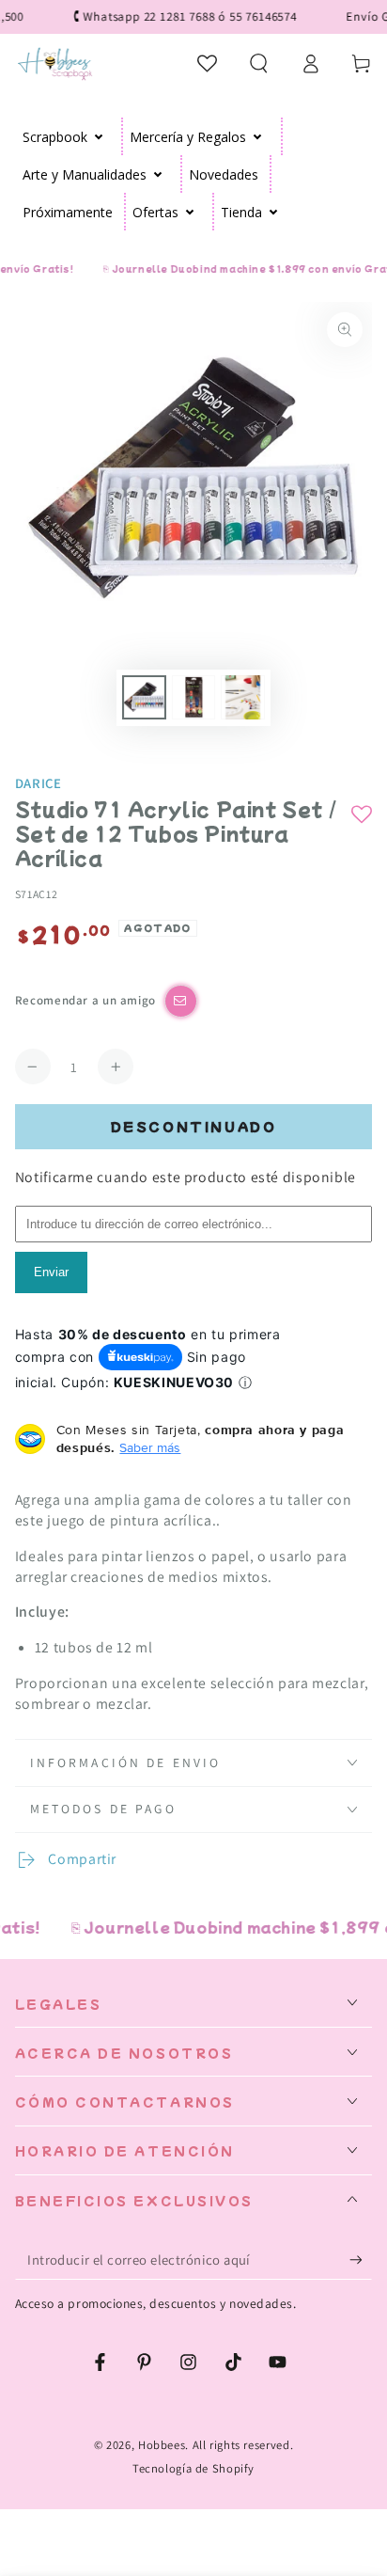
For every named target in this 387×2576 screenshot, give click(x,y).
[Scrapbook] (99, 136)
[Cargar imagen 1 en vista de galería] (144, 697)
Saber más (150, 1447)
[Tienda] (274, 212)
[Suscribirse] (361, 2260)
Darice (39, 783)
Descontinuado (194, 1126)
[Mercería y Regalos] (258, 136)
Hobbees (162, 2445)
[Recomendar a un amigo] (181, 1001)
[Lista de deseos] (208, 63)
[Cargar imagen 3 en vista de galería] (242, 697)
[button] (259, 63)
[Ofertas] (190, 212)
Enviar (51, 1272)
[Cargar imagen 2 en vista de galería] (193, 697)
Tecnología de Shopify (193, 2468)
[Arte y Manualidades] (158, 174)
